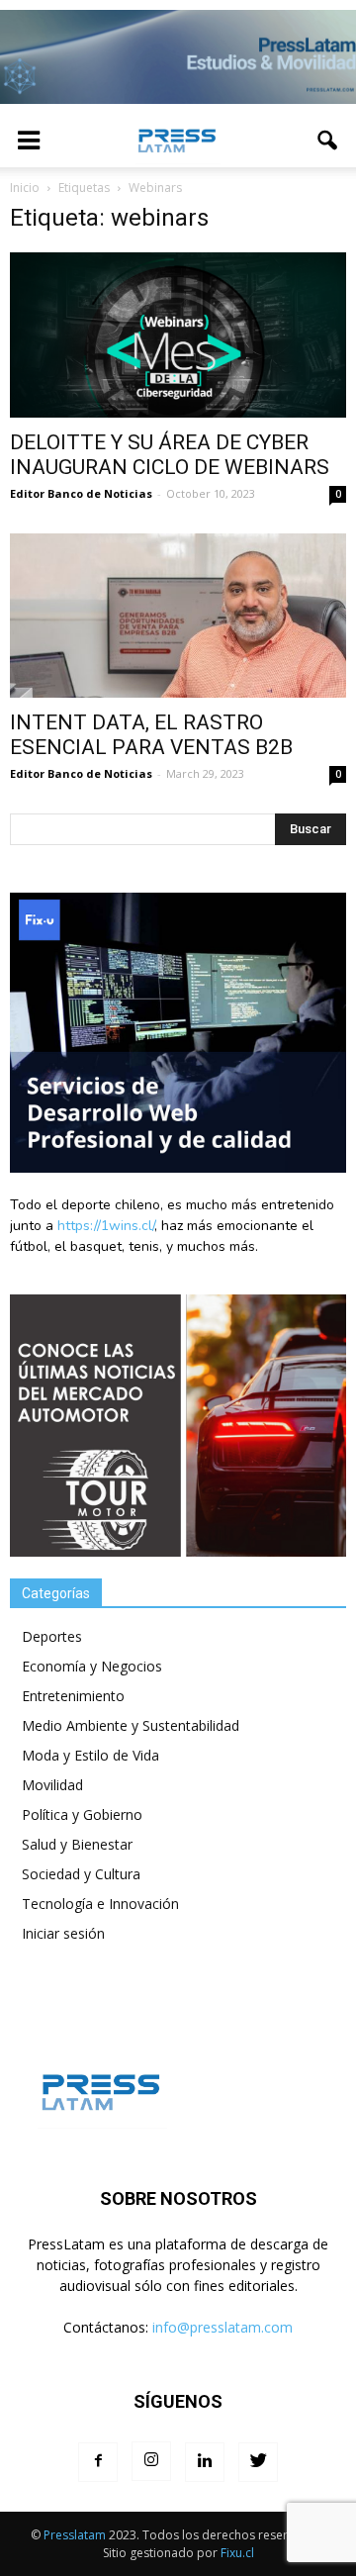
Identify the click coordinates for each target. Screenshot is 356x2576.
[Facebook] (98, 2462)
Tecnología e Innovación (100, 1904)
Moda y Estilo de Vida (90, 1755)
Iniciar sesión (63, 1933)
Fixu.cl (237, 2553)
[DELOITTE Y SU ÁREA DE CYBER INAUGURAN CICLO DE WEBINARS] (178, 334)
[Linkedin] (205, 2462)
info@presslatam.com (222, 2327)
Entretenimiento (73, 1696)
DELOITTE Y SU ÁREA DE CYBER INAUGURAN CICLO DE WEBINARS (170, 455)
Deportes (52, 1636)
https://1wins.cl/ (106, 1226)
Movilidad (52, 1785)
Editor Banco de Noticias (81, 493)
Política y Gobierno (82, 1814)
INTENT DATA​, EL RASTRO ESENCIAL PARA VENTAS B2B (151, 735)
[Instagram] (151, 2461)
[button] (328, 141)
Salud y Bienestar (77, 1844)
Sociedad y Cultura (81, 1874)
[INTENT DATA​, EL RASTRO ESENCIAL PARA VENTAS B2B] (178, 616)
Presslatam (75, 2535)
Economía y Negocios (92, 1666)
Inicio (25, 188)
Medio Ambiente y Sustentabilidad (131, 1725)
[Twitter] (258, 2462)
